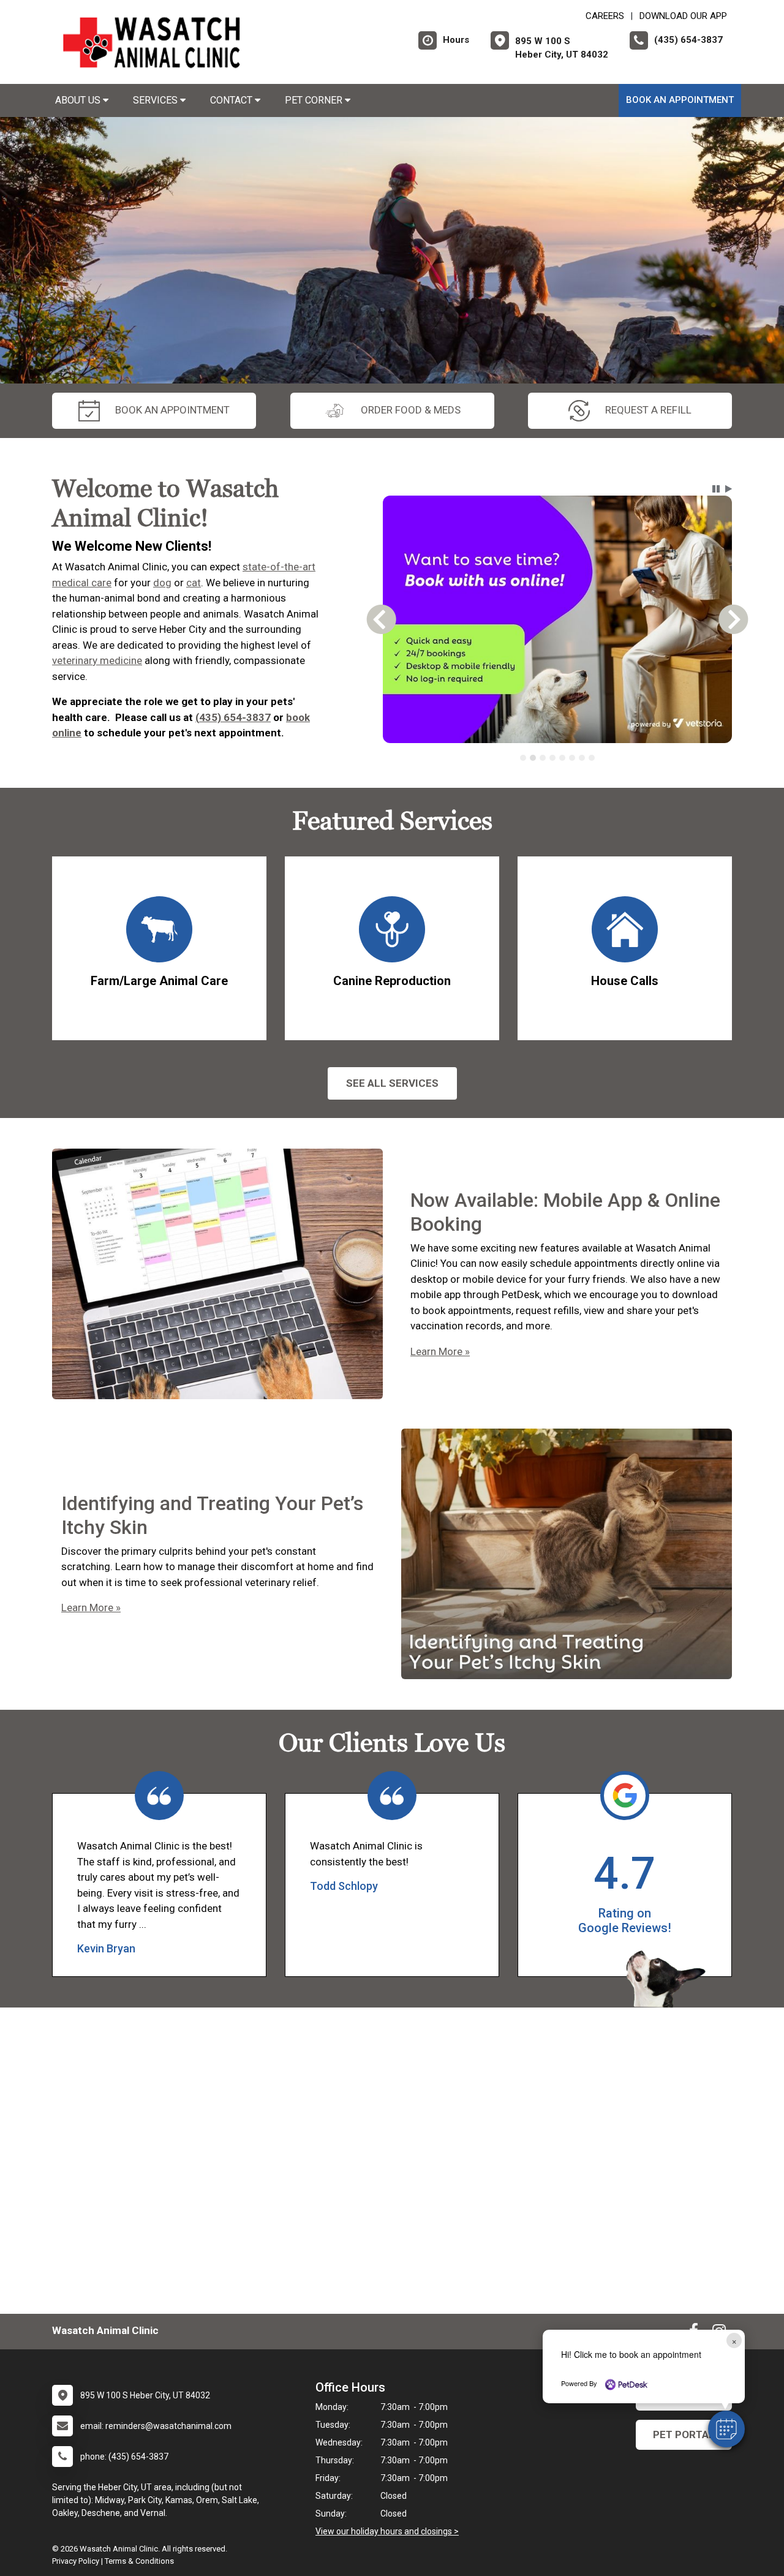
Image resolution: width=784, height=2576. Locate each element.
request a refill (648, 410)
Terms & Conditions (139, 2561)
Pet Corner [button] (315, 100)
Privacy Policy (76, 2561)
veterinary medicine (97, 660)
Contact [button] (232, 100)
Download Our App (683, 16)
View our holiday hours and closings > (387, 2531)
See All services (392, 1083)
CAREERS (605, 16)
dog (162, 583)
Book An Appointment (680, 100)
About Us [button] (79, 100)
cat (194, 583)
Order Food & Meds (411, 410)
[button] (726, 2429)
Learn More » (440, 1351)
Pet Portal (684, 2434)
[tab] (523, 758)
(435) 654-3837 (233, 717)
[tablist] (558, 758)
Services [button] (156, 100)
